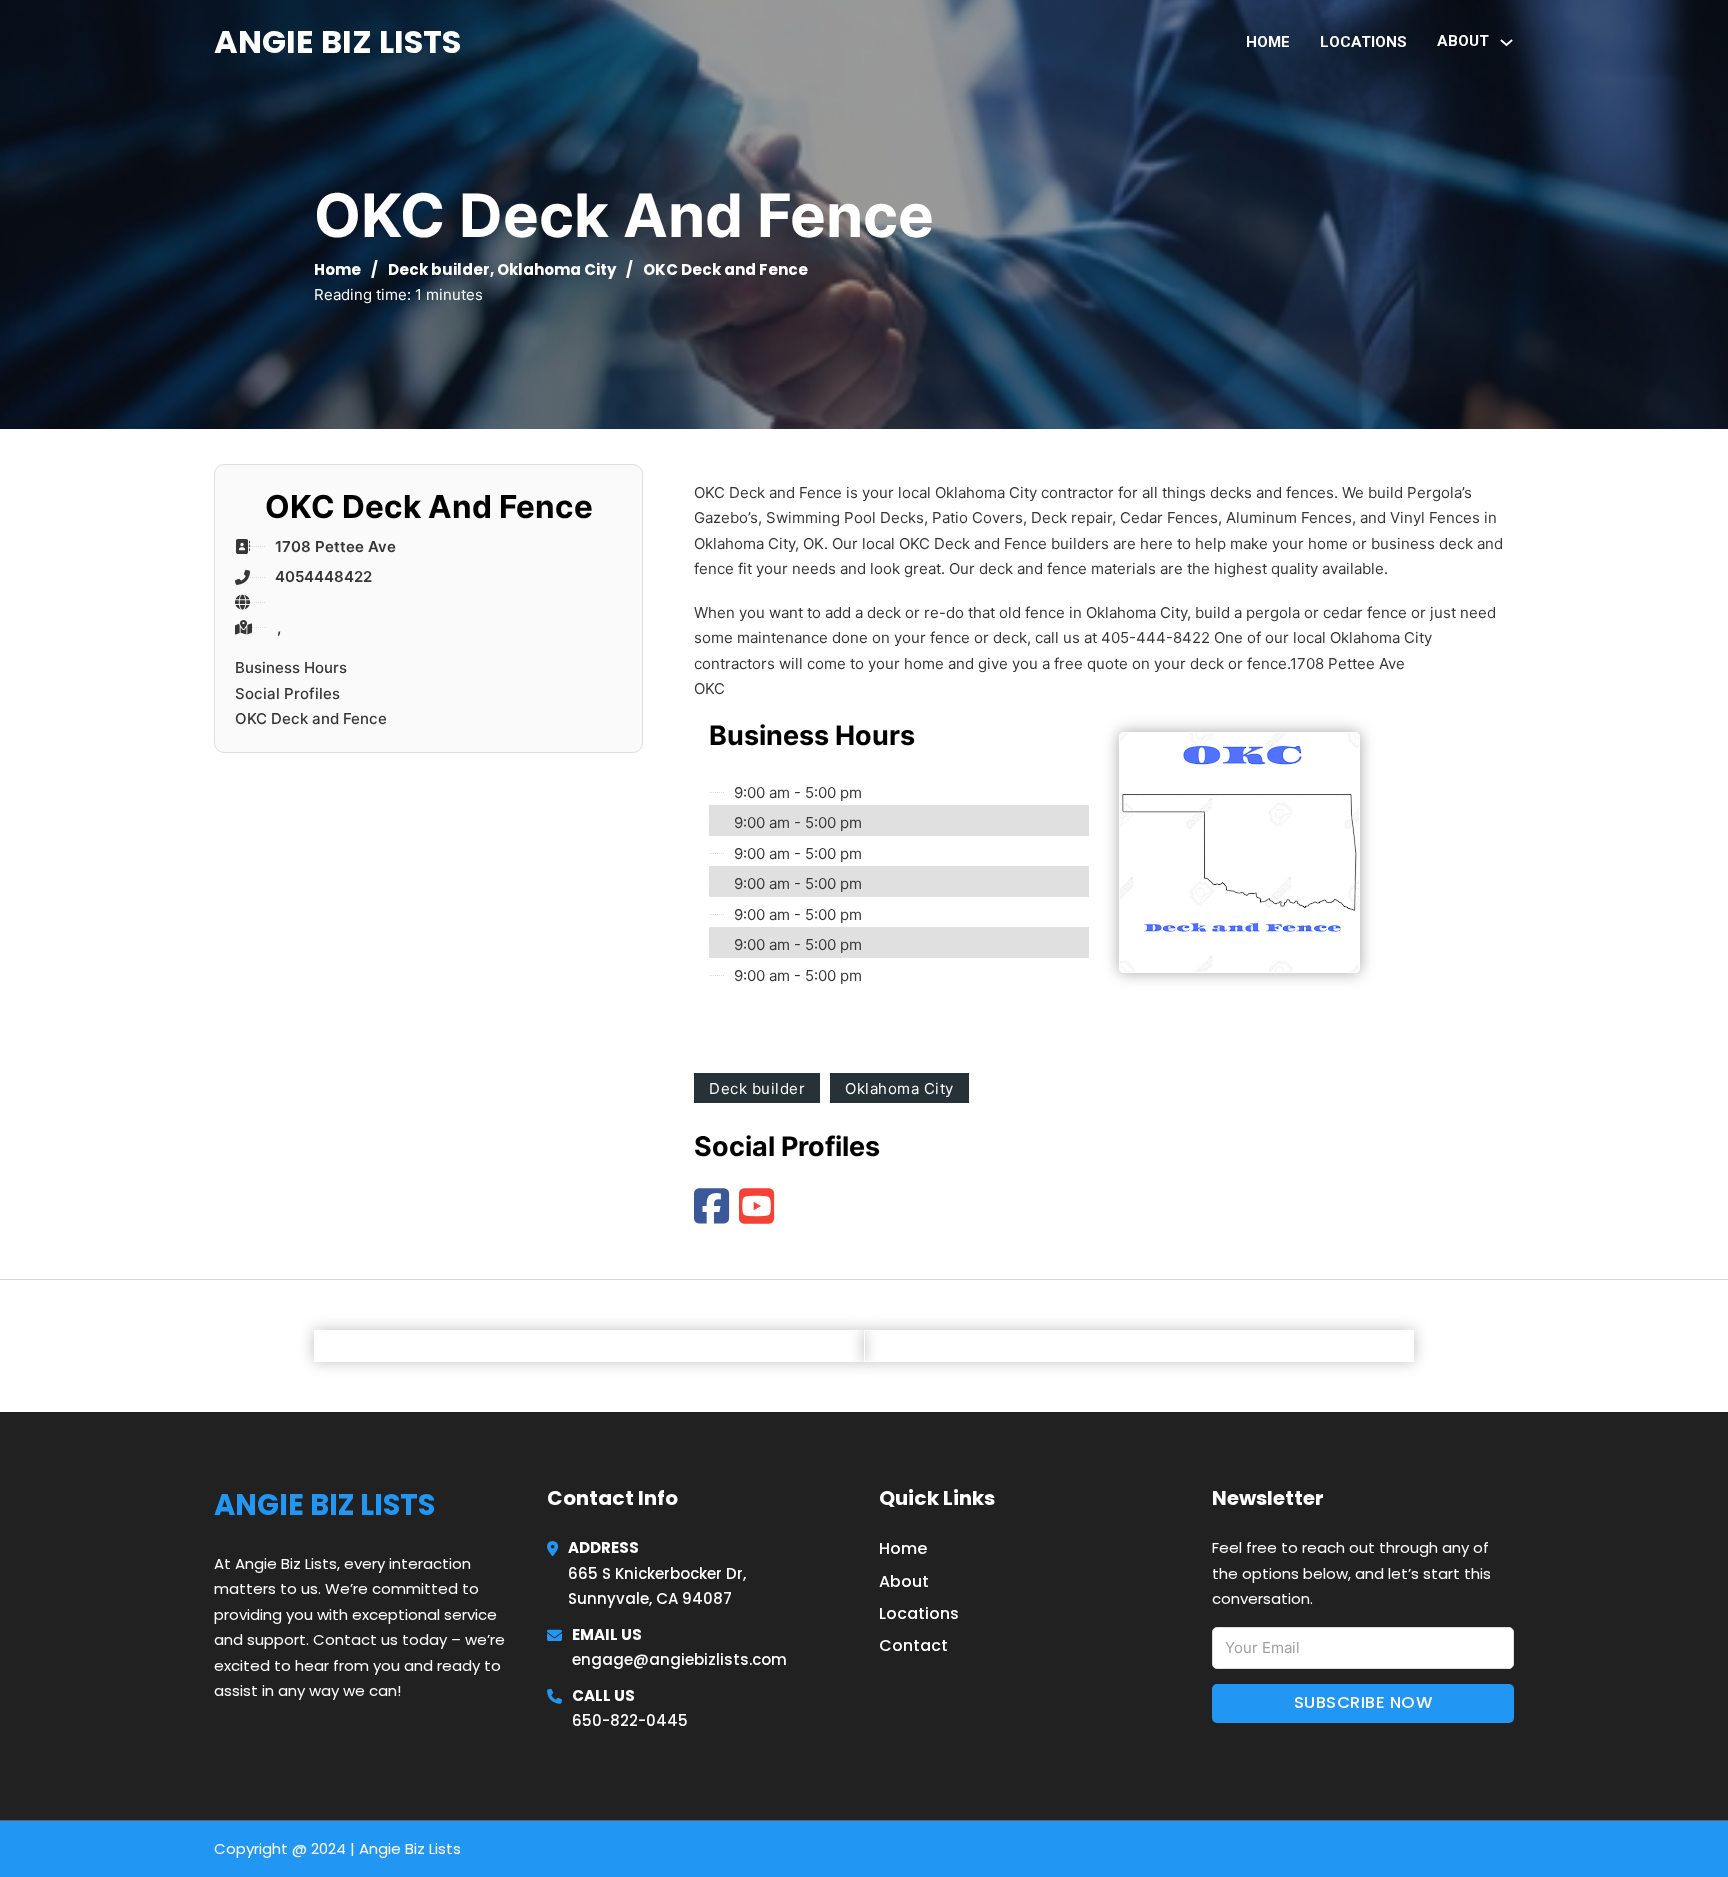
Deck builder (439, 269)
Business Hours (291, 667)
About (904, 1581)
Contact (913, 1645)
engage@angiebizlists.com (679, 1659)
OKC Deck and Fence (311, 718)
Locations (1363, 42)
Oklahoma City (556, 269)
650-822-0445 (630, 1720)
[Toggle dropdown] (1506, 42)
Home (1268, 42)
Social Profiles (287, 693)
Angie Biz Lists (337, 41)
